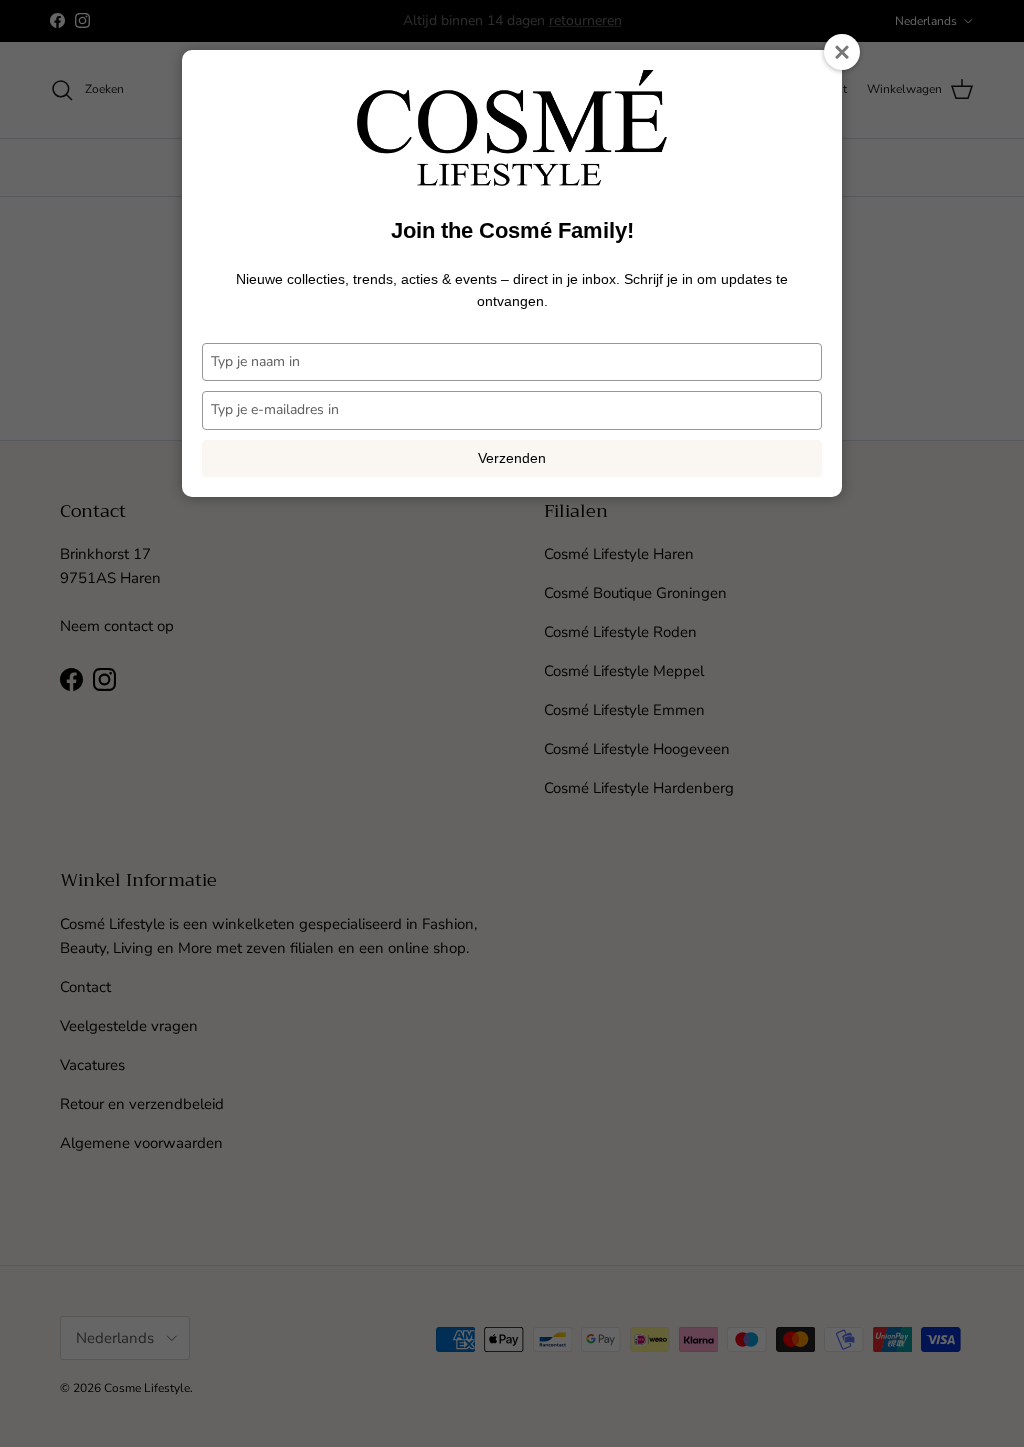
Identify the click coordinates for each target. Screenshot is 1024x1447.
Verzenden (512, 458)
